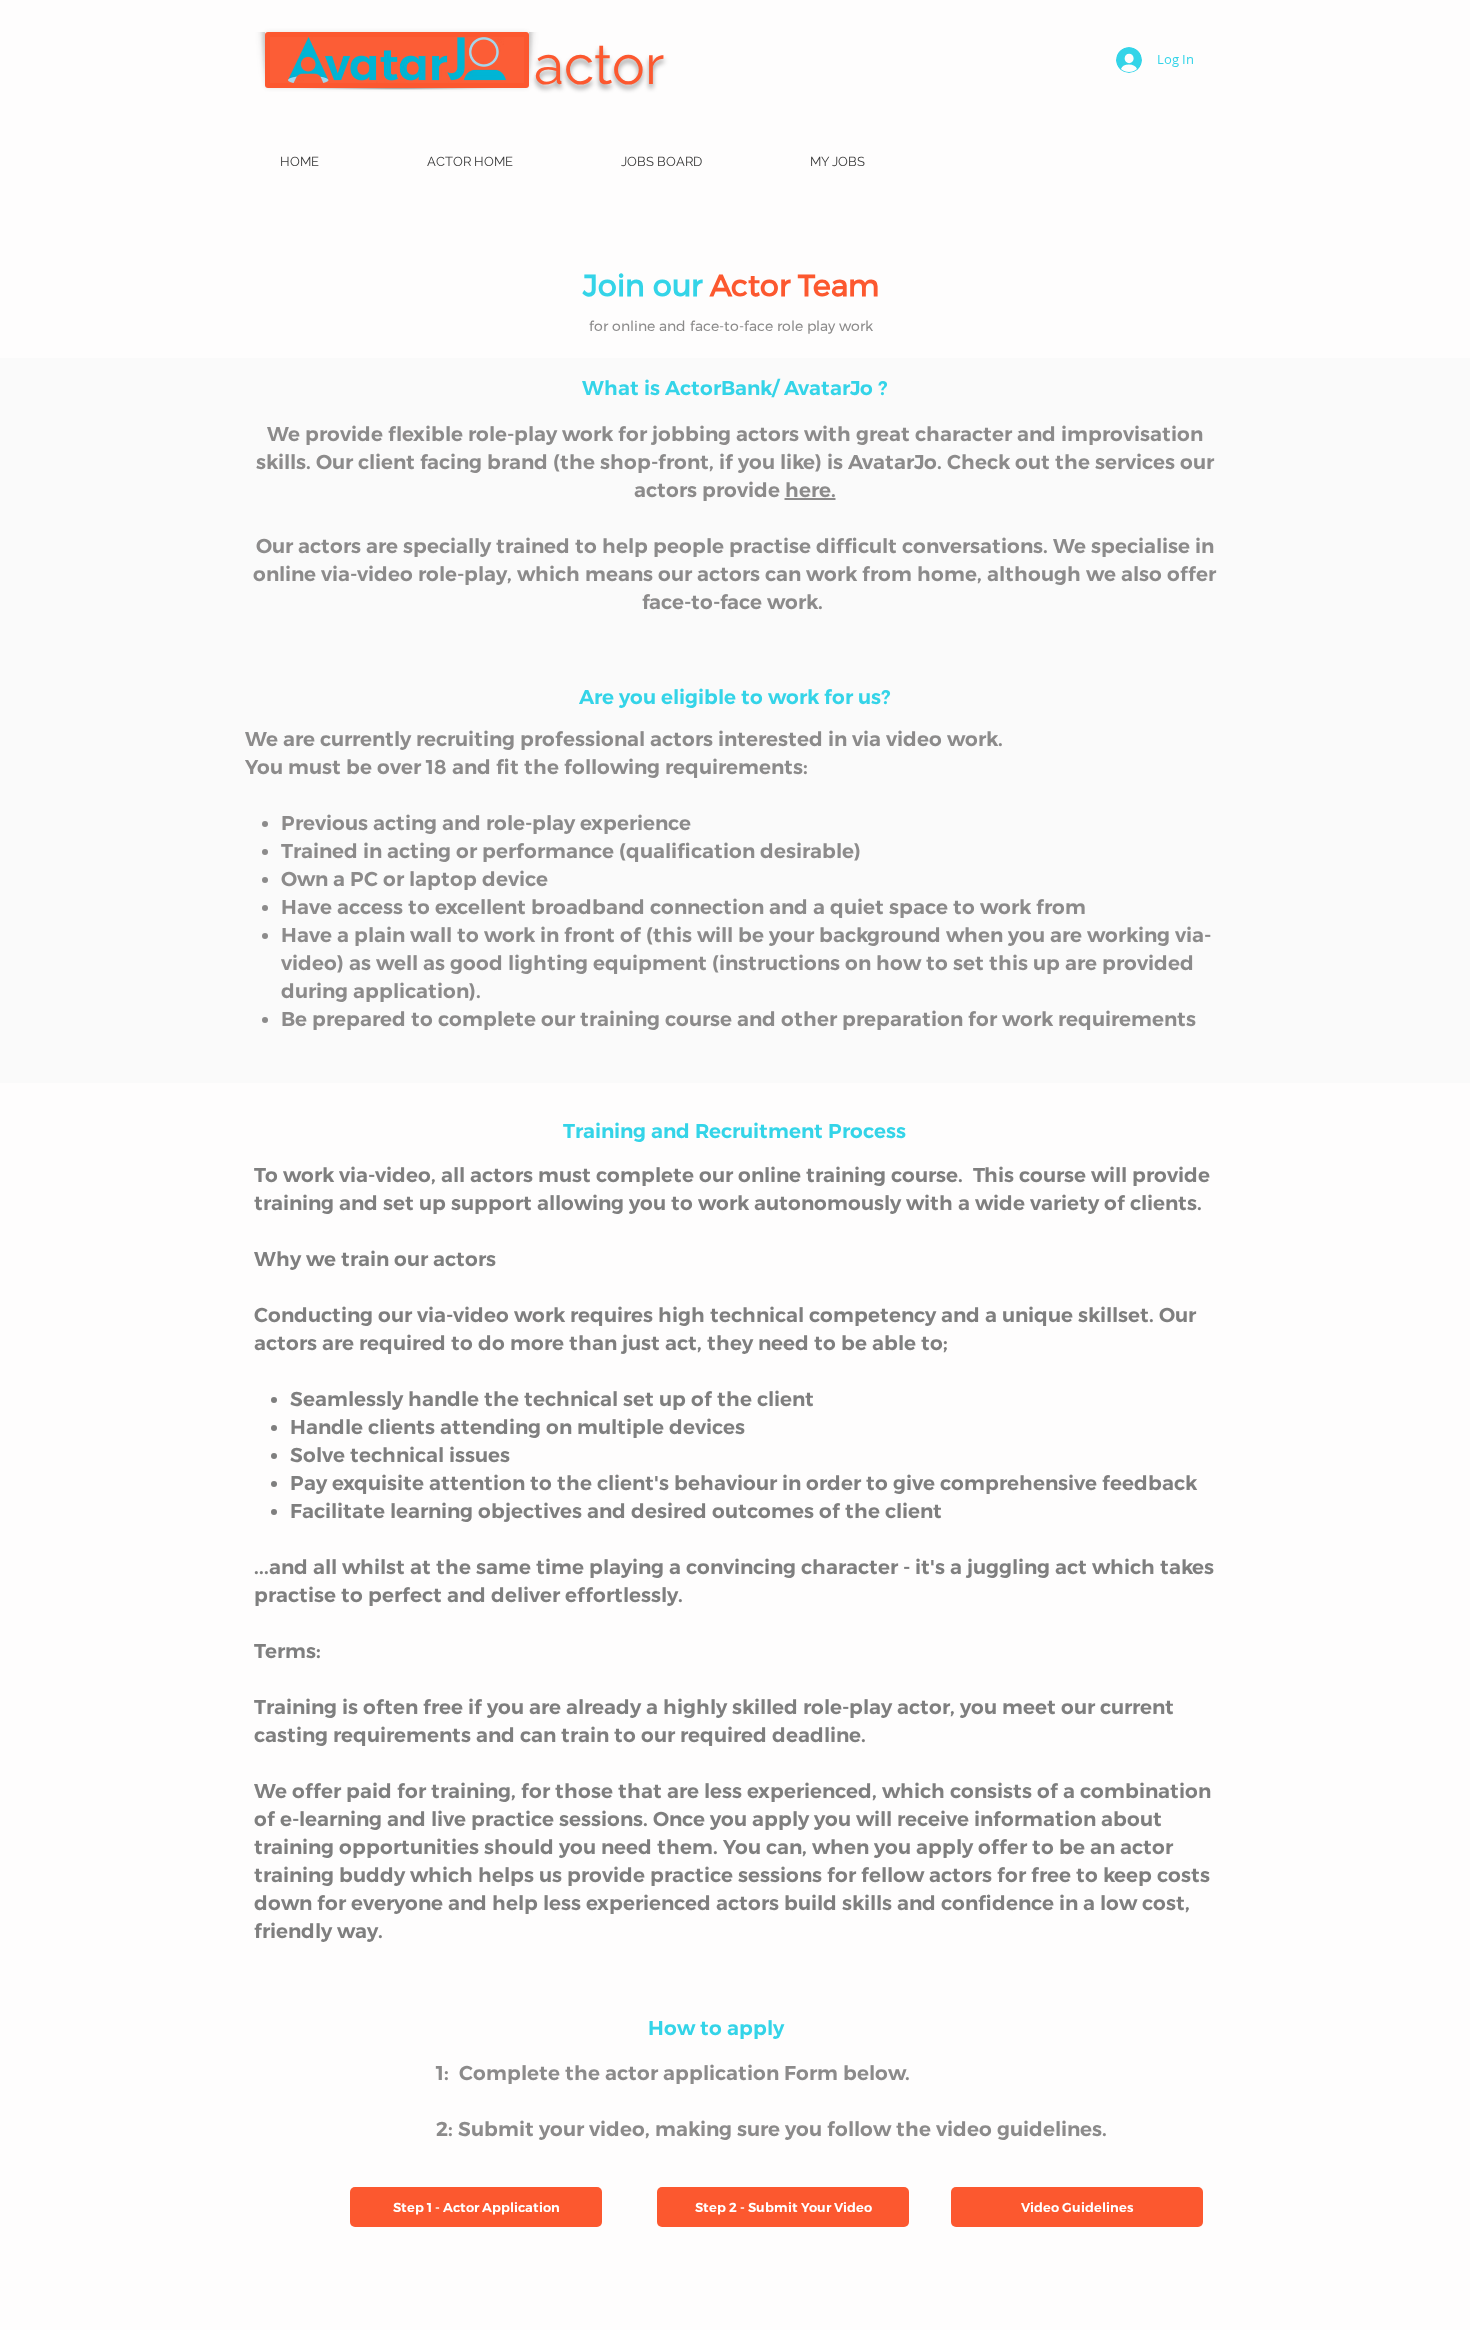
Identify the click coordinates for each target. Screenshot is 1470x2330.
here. (810, 490)
